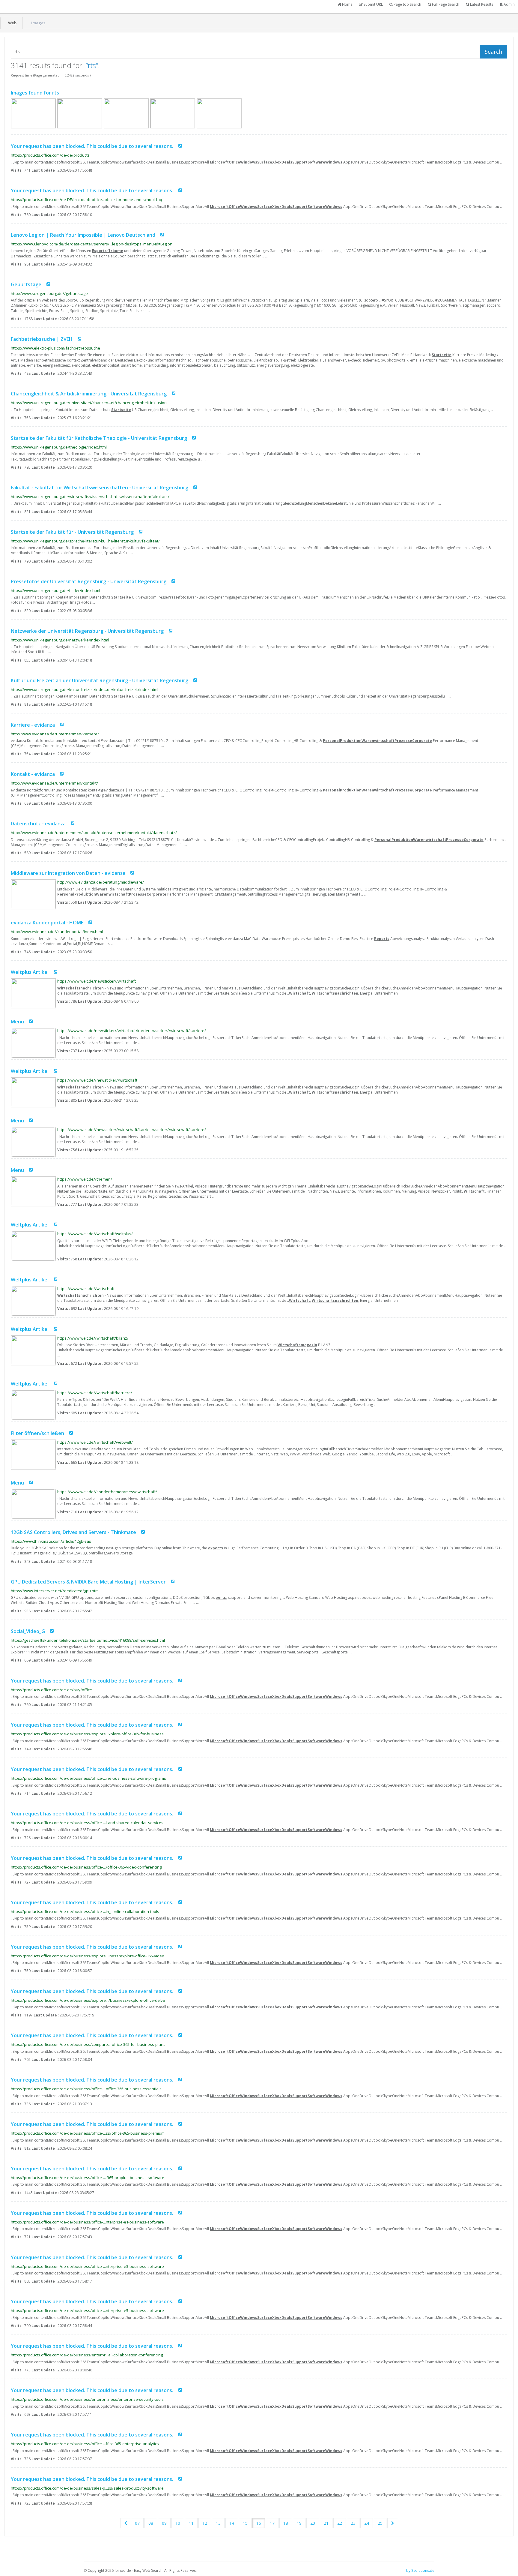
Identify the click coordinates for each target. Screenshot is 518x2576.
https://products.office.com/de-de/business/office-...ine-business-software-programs (88, 1778)
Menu (17, 1022)
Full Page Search (445, 4)
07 (137, 2523)
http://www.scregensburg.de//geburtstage (49, 293)
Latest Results (481, 4)
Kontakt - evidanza (33, 774)
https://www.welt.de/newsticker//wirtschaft (97, 981)
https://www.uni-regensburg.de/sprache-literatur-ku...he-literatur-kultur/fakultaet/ (85, 541)
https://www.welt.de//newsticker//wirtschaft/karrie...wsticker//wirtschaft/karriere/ (132, 1130)
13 (218, 2523)
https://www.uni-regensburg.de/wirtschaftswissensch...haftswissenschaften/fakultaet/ (90, 497)
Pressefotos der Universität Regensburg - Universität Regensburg (89, 581)
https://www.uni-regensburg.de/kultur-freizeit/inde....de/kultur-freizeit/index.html (85, 689)
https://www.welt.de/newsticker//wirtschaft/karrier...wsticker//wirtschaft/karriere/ (132, 1031)
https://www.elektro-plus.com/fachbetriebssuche (55, 348)
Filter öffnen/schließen (37, 1433)
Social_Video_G (28, 1631)
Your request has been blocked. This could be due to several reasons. (92, 146)
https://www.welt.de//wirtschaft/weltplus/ (95, 1234)
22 (340, 2523)
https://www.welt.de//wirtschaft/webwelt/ (95, 1442)
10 (178, 2523)
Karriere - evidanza (33, 725)
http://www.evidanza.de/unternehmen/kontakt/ (54, 783)
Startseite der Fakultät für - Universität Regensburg (72, 532)
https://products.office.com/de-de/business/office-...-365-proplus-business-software (88, 2178)
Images (38, 23)
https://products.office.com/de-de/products (50, 155)
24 (367, 2523)
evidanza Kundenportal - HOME (47, 923)
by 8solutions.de (420, 2570)
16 (259, 2523)
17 (272, 2523)
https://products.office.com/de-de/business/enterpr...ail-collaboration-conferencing (87, 2355)
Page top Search (407, 4)
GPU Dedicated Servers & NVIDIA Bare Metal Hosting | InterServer (88, 1581)
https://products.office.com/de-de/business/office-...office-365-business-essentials (86, 2089)
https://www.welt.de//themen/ (85, 1179)
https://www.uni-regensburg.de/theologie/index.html (59, 447)
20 (313, 2523)
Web (12, 23)
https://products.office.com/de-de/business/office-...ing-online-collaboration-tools (85, 1911)
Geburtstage (26, 284)
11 (191, 2523)
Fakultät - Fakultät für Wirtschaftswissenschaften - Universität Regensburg (100, 488)
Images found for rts (35, 93)
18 (286, 2523)
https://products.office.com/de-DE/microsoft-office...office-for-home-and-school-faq (86, 200)
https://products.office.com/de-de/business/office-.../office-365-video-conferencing (86, 1867)
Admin (509, 4)
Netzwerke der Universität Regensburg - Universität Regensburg (87, 631)
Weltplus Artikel (30, 972)
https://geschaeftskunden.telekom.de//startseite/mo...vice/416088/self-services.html (88, 1640)
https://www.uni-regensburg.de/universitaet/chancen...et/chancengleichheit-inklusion (89, 403)
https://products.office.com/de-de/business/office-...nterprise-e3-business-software (87, 2266)
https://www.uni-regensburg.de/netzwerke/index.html (60, 640)
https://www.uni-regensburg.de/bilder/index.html (55, 590)
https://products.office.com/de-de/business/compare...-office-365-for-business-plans (88, 2044)
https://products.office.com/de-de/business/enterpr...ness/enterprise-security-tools (87, 2399)
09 (164, 2523)
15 (245, 2523)
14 (232, 2523)
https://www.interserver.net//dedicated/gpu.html (55, 1591)
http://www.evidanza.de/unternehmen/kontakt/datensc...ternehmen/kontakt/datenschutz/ (94, 833)
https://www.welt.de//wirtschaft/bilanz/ (93, 1338)
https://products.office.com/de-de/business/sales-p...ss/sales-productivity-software (87, 2488)
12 (205, 2523)
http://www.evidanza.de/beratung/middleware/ (101, 882)
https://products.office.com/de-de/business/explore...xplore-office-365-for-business (87, 1734)
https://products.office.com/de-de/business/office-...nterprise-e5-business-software (87, 2310)
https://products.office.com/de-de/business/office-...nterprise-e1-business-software (87, 2222)
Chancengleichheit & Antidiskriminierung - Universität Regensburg (89, 394)
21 (326, 2523)
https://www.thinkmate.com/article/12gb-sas (51, 1541)
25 (380, 2523)
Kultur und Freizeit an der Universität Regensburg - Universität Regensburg (100, 680)
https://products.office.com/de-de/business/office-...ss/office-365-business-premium (88, 2133)
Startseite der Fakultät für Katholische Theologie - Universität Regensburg (99, 438)
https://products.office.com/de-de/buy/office (51, 1690)
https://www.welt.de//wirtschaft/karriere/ (95, 1393)
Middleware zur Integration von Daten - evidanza (68, 873)
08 (151, 2523)
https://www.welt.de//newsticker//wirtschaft (97, 1080)
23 (353, 2523)
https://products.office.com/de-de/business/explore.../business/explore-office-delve (88, 2000)
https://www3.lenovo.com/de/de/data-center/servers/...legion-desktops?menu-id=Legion (92, 244)
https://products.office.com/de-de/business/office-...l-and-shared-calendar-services (87, 1823)
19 (299, 2523)
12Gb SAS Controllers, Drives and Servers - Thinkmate (73, 1532)
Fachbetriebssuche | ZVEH (42, 339)
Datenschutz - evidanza (38, 824)
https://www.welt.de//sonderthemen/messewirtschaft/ (107, 1492)
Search (493, 52)
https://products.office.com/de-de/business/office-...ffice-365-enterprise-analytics (85, 2444)
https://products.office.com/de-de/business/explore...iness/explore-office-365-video (88, 1956)
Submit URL (373, 4)
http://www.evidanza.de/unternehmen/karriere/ (55, 734)
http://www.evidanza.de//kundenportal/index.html (57, 932)
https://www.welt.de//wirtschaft (86, 1289)
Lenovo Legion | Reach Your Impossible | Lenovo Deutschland (84, 235)
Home (347, 4)
